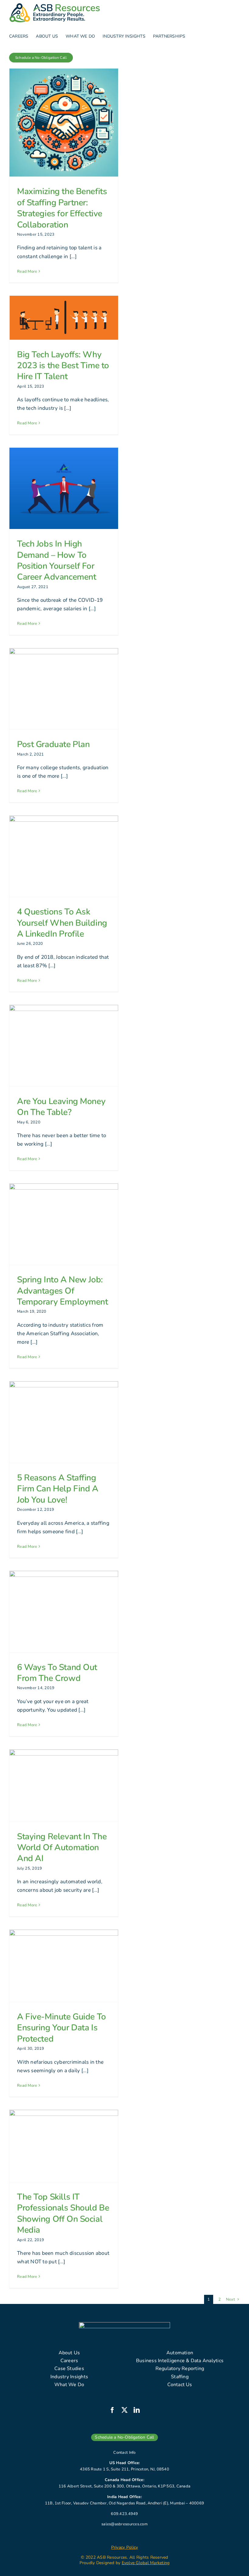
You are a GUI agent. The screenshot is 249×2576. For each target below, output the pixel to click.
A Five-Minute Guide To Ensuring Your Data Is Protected (61, 2028)
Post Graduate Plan (53, 744)
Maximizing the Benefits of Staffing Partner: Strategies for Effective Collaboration (62, 208)
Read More (27, 271)
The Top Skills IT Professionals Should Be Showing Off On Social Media (63, 2213)
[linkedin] (137, 2410)
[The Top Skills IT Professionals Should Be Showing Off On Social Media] (64, 2146)
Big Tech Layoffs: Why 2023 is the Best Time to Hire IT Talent (63, 366)
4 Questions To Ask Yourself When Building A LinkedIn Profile (62, 923)
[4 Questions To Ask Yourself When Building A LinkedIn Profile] (64, 856)
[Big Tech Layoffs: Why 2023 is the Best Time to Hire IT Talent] (64, 318)
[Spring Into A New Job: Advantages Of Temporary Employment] (64, 1224)
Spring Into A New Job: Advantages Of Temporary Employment (63, 1291)
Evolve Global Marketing (146, 2563)
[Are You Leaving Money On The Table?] (64, 1046)
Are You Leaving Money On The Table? (61, 1107)
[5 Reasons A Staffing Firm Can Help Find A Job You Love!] (64, 1422)
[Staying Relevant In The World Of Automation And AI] (64, 1786)
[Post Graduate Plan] (64, 689)
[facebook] (112, 2410)
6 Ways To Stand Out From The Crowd (57, 1673)
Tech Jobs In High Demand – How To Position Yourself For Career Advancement (56, 560)
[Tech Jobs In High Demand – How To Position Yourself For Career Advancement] (64, 488)
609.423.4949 (124, 2514)
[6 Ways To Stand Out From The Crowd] (64, 1612)
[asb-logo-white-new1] (124, 2325)
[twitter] (124, 2410)
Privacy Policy (125, 2547)
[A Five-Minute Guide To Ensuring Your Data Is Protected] (64, 1966)
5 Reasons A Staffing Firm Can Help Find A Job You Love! (58, 1489)
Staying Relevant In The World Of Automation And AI (62, 1848)
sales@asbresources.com (124, 2524)
